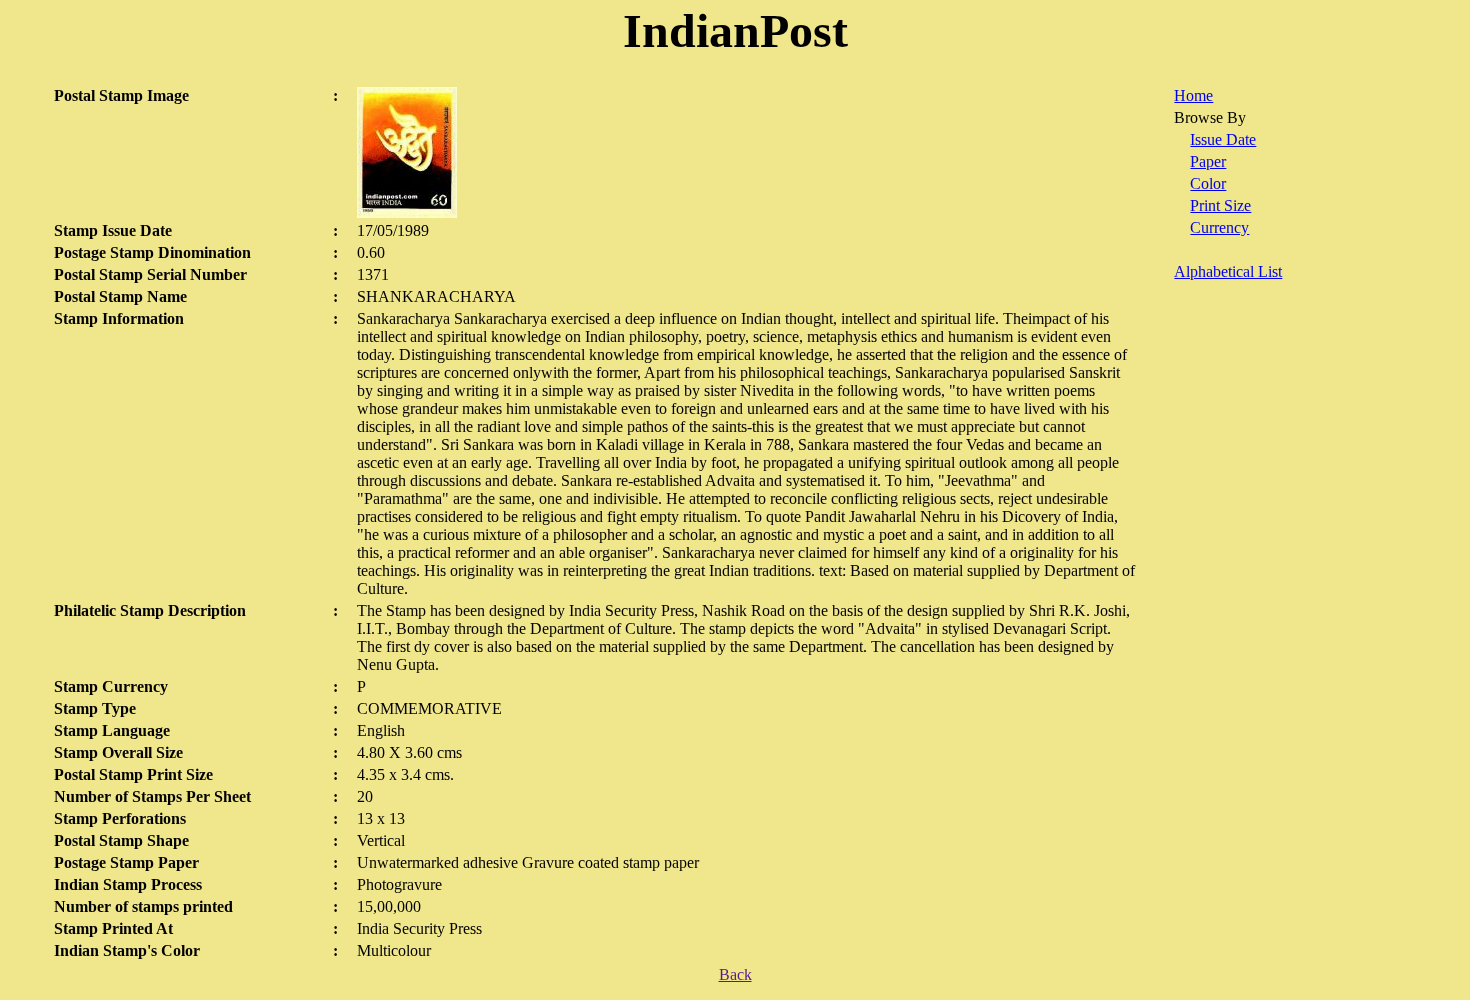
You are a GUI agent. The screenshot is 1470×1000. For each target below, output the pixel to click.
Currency (1219, 227)
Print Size (1220, 205)
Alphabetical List (1228, 271)
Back (735, 974)
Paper (1208, 161)
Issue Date (1223, 139)
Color (1208, 183)
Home (1193, 95)
